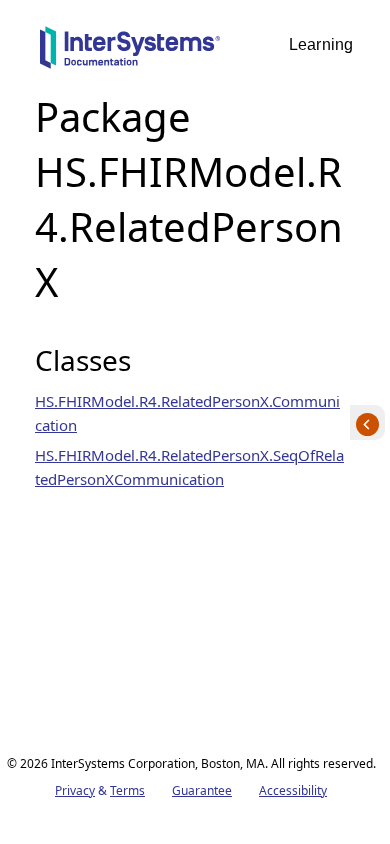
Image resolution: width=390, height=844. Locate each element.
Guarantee (202, 790)
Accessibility (293, 790)
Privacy (75, 790)
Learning (321, 44)
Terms (127, 790)
